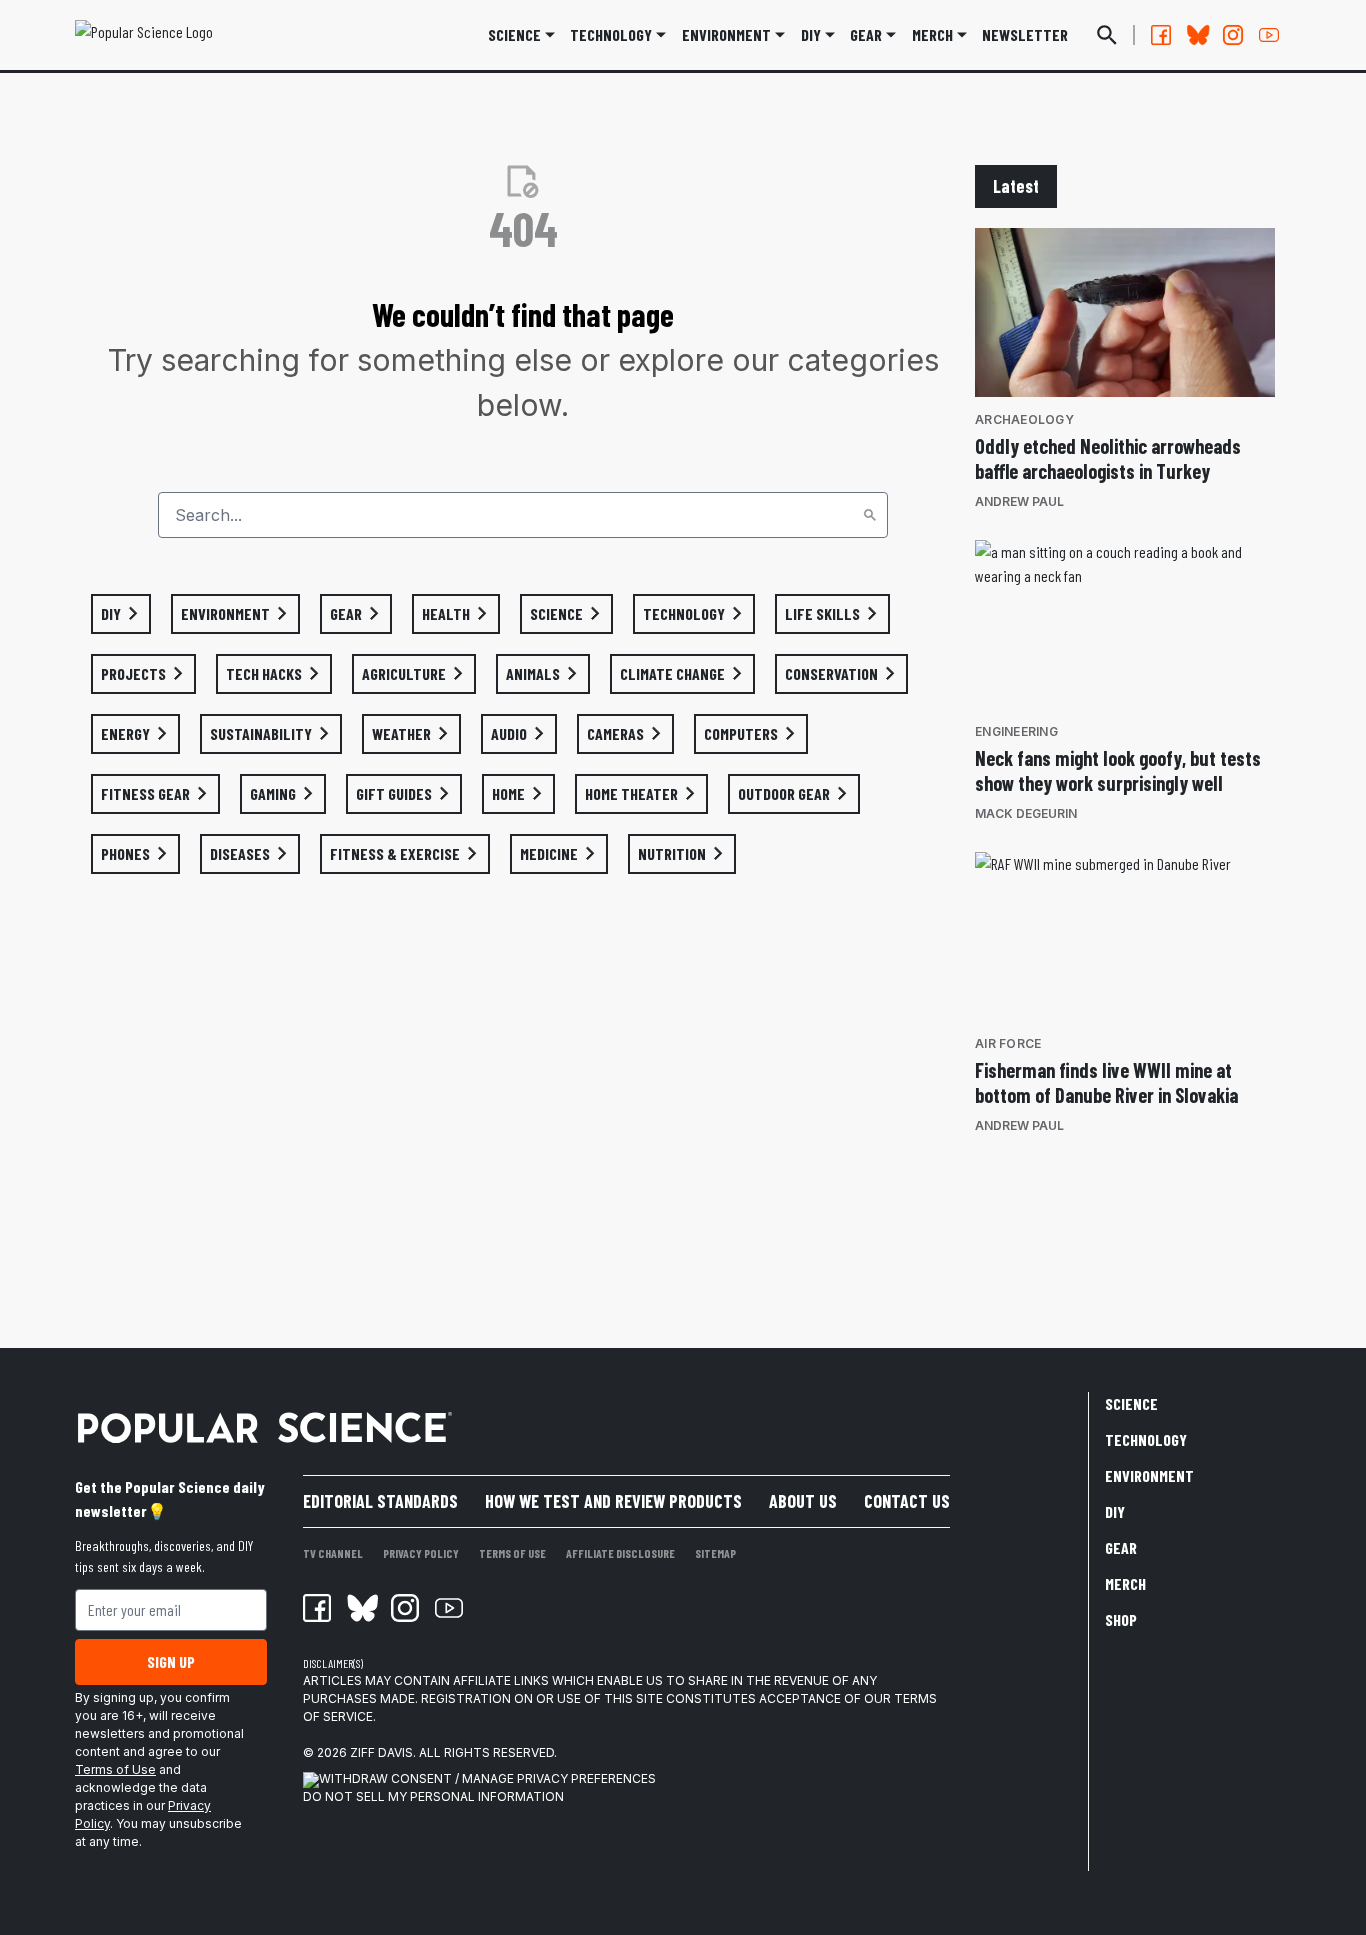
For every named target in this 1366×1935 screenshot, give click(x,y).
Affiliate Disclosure (620, 1553)
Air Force (1008, 1043)
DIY (811, 34)
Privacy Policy (421, 1553)
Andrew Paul (1019, 501)
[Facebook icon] (317, 1608)
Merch (1125, 1583)
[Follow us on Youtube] (1269, 35)
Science (514, 34)
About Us (803, 1501)
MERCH (932, 34)
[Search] (870, 515)
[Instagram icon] (405, 1608)
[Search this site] (1107, 35)
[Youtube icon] (449, 1608)
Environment (726, 34)
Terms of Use (115, 1769)
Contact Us (907, 1501)
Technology (611, 34)
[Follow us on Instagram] (1233, 35)
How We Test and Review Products (613, 1501)
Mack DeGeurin (1026, 813)
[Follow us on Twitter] (1197, 35)
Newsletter (1025, 34)
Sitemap (715, 1553)
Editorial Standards (380, 1501)
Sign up (171, 1661)
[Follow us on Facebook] (1161, 35)
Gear (866, 34)
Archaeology (1024, 419)
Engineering (1016, 731)
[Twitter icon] (361, 1608)
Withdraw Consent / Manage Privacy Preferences (487, 1778)
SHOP (1121, 1619)
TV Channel (333, 1553)
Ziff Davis (381, 1752)
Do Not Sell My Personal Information (433, 1796)
